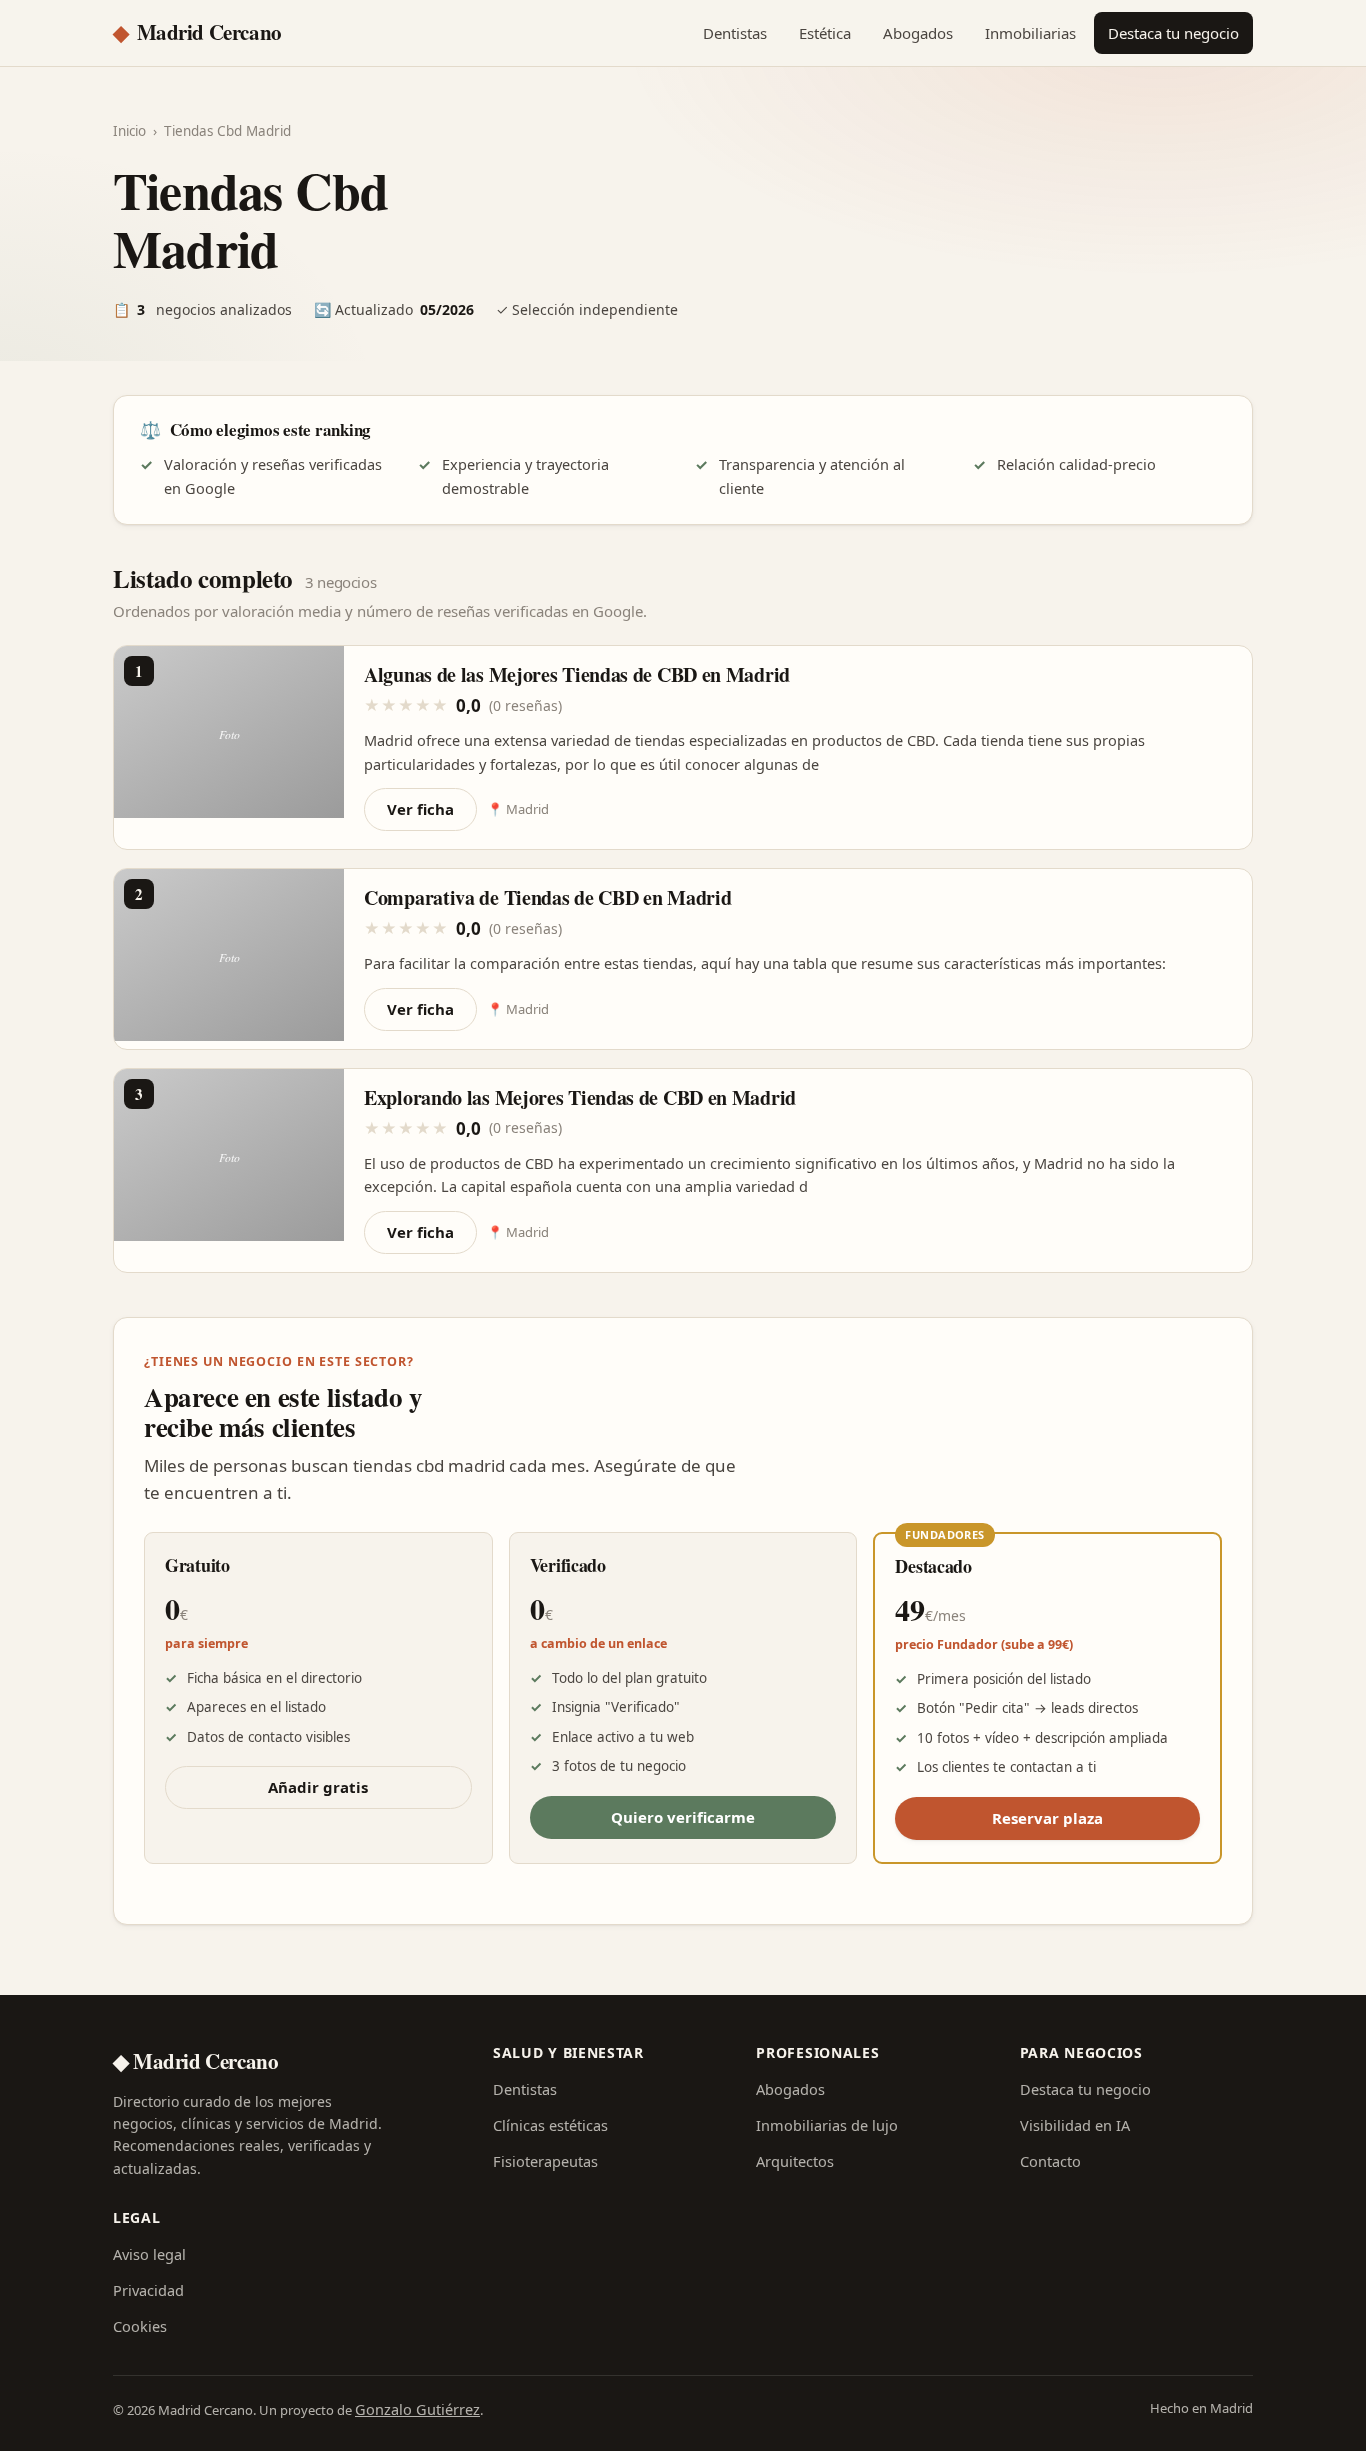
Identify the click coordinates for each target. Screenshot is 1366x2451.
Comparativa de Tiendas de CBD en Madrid (547, 897)
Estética (825, 33)
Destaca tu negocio (1173, 33)
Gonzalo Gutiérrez (417, 2409)
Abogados (918, 33)
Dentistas (735, 33)
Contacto (1050, 2161)
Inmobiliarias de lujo (827, 2125)
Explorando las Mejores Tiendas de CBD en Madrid (580, 1097)
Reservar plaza (1047, 1818)
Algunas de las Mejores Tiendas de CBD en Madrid (577, 674)
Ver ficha (420, 809)
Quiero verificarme (683, 1817)
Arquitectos (795, 2161)
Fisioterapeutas (545, 2161)
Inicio (129, 131)
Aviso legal (149, 2254)
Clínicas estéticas (550, 2125)
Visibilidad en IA (1075, 2125)
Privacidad (148, 2290)
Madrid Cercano (197, 32)
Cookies (140, 2326)
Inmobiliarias (1030, 33)
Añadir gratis (318, 1787)
